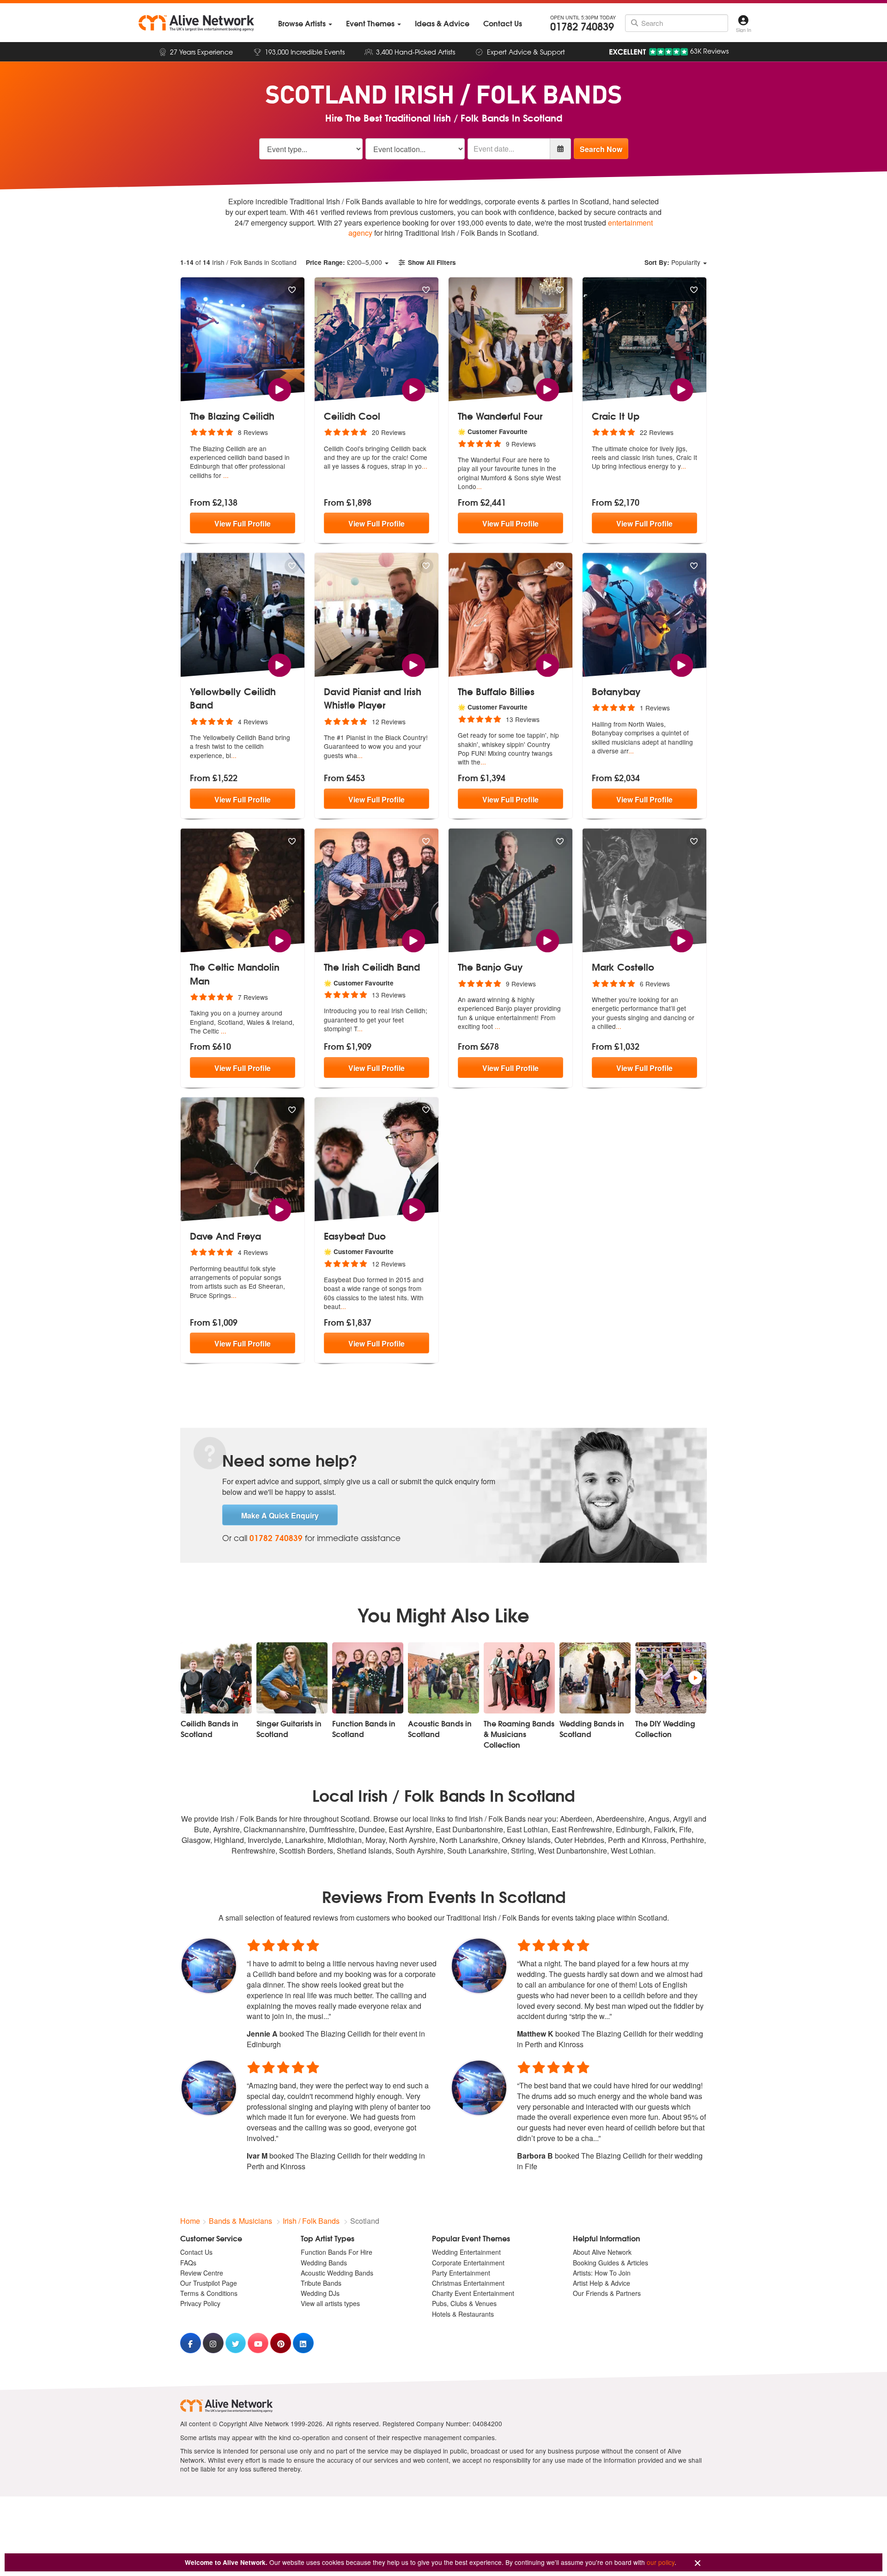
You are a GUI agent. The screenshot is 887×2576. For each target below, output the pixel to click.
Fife (685, 1829)
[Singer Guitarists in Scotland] (292, 1678)
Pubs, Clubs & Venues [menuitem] (464, 2303)
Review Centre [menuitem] (202, 2273)
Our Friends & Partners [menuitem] (607, 2293)
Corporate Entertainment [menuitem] (468, 2263)
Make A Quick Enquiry (280, 1515)
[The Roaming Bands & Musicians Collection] (519, 1678)
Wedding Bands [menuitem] (324, 2263)
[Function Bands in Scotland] (368, 1678)
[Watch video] (279, 389)
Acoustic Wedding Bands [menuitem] (337, 2273)
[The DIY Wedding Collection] (671, 1678)
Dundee (372, 1829)
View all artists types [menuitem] (330, 2303)
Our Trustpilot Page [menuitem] (209, 2283)
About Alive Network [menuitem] (602, 2252)
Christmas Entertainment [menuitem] (468, 2283)
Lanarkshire (304, 1840)
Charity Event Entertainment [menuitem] (473, 2293)
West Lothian (632, 1851)
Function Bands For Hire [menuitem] (337, 2252)
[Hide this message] (698, 2563)
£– (344, 262)
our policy (661, 2562)
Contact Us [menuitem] (196, 2252)
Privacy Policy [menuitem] (200, 2303)
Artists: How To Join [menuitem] (602, 2273)
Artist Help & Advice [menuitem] (601, 2283)
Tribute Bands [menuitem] (321, 2283)
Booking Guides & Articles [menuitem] (611, 2263)
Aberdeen (576, 1819)
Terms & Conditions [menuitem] (209, 2293)
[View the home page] (196, 23)
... (226, 475)
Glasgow (196, 1840)
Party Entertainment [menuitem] (461, 2273)
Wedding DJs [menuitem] (320, 2293)
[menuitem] (305, 23)
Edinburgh (633, 1829)
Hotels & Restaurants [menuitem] (463, 2314)
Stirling (522, 1851)
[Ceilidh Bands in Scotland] (216, 1678)
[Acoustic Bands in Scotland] (443, 1678)
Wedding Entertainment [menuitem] (466, 2252)
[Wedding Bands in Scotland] (595, 1678)
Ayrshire (226, 1829)
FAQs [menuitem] (188, 2263)
